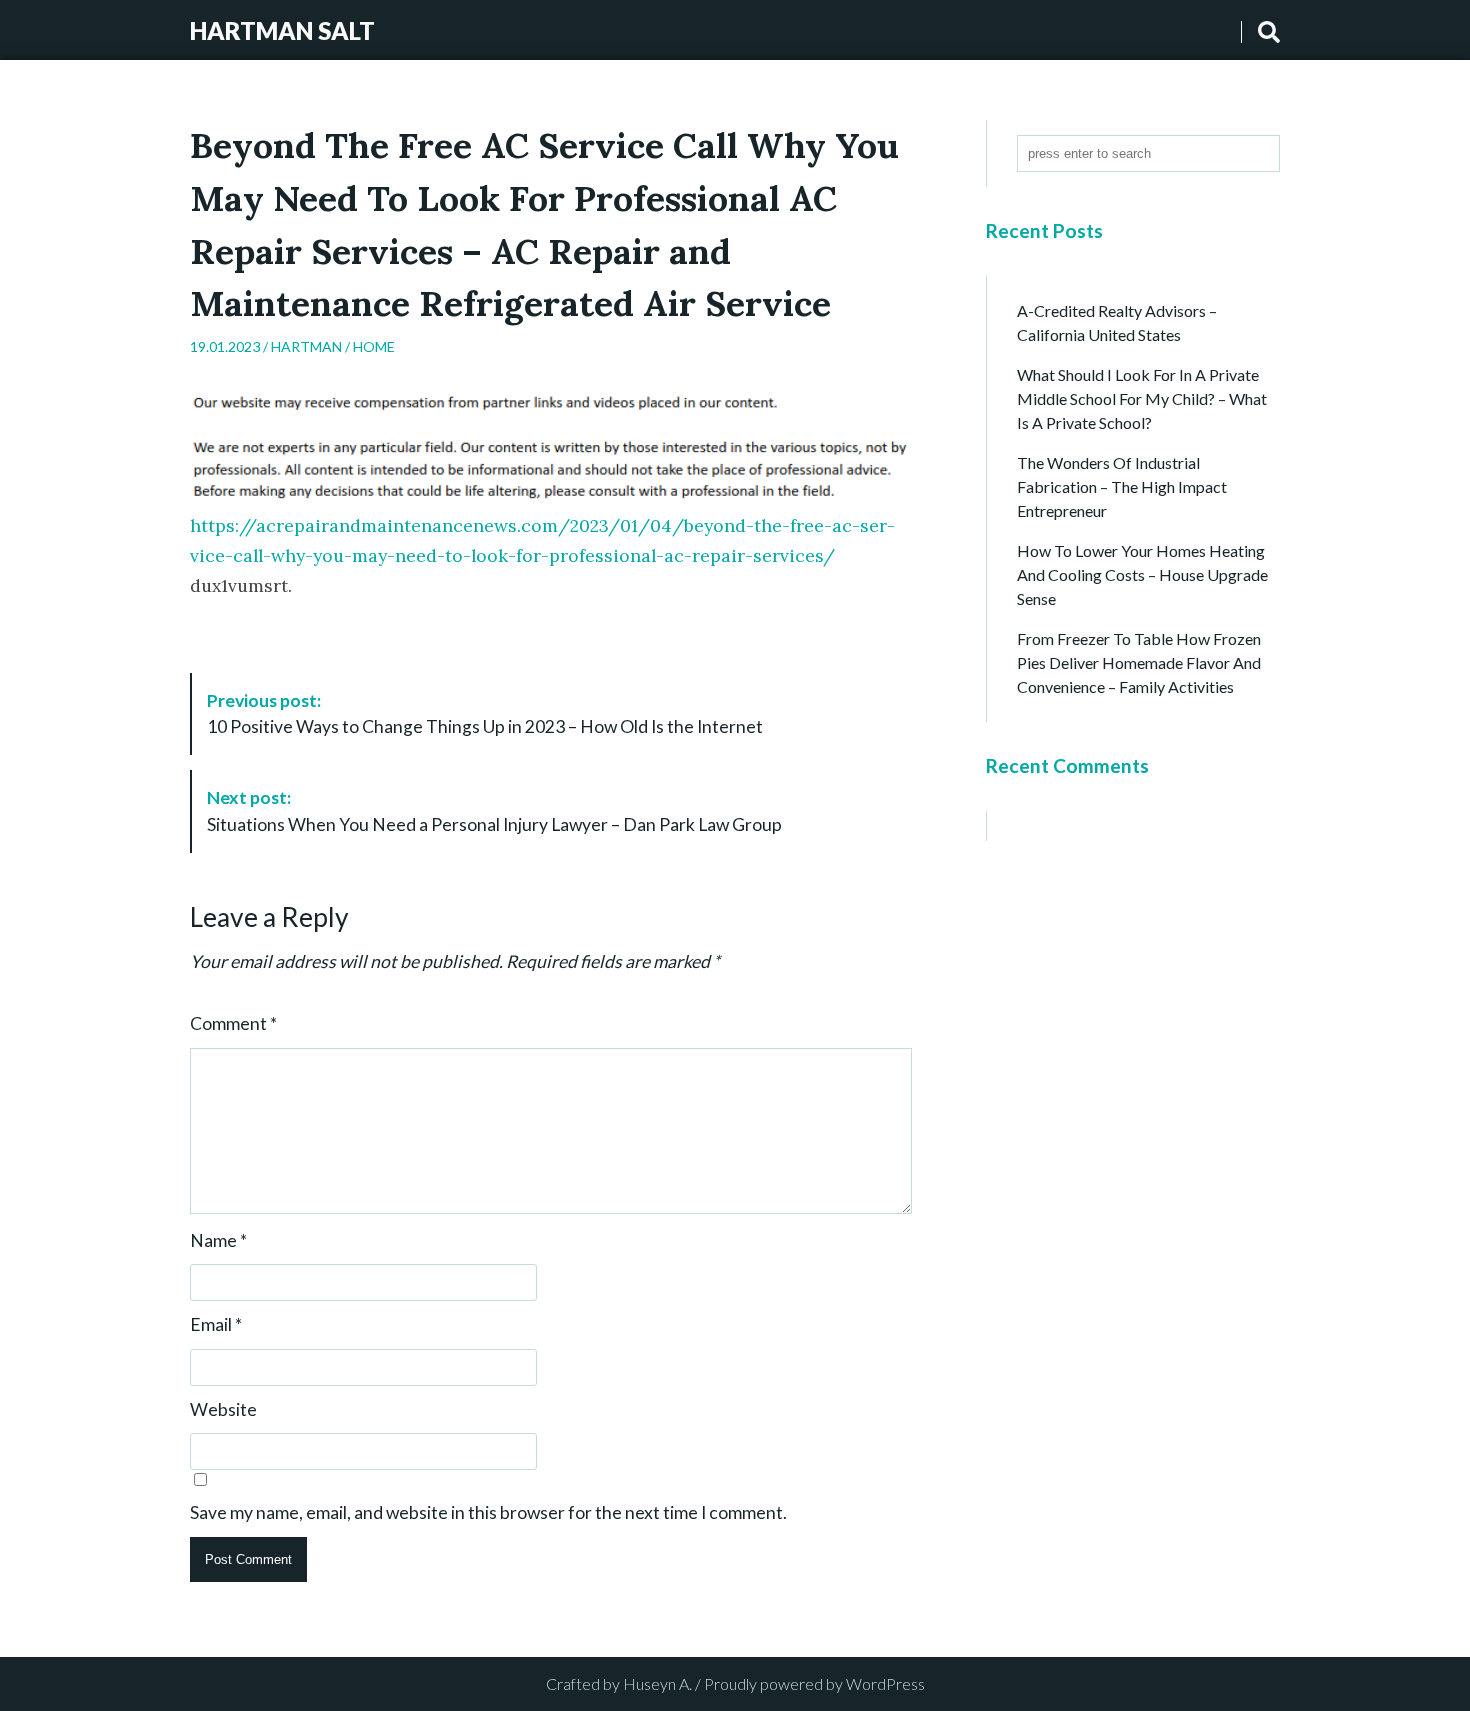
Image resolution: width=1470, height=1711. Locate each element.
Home (374, 346)
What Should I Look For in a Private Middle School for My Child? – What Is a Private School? (1142, 398)
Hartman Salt (282, 30)
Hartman (306, 346)
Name (218, 1241)
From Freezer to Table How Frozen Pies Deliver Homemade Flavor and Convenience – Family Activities (1139, 662)
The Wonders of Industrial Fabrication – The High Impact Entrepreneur (1122, 486)
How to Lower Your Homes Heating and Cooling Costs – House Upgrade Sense (1142, 574)
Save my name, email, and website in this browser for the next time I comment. (488, 1513)
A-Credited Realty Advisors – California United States (1117, 322)
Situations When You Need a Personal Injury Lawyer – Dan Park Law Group (494, 810)
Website (223, 1410)
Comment (233, 1024)
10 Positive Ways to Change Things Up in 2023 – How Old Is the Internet (485, 713)
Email (216, 1325)
